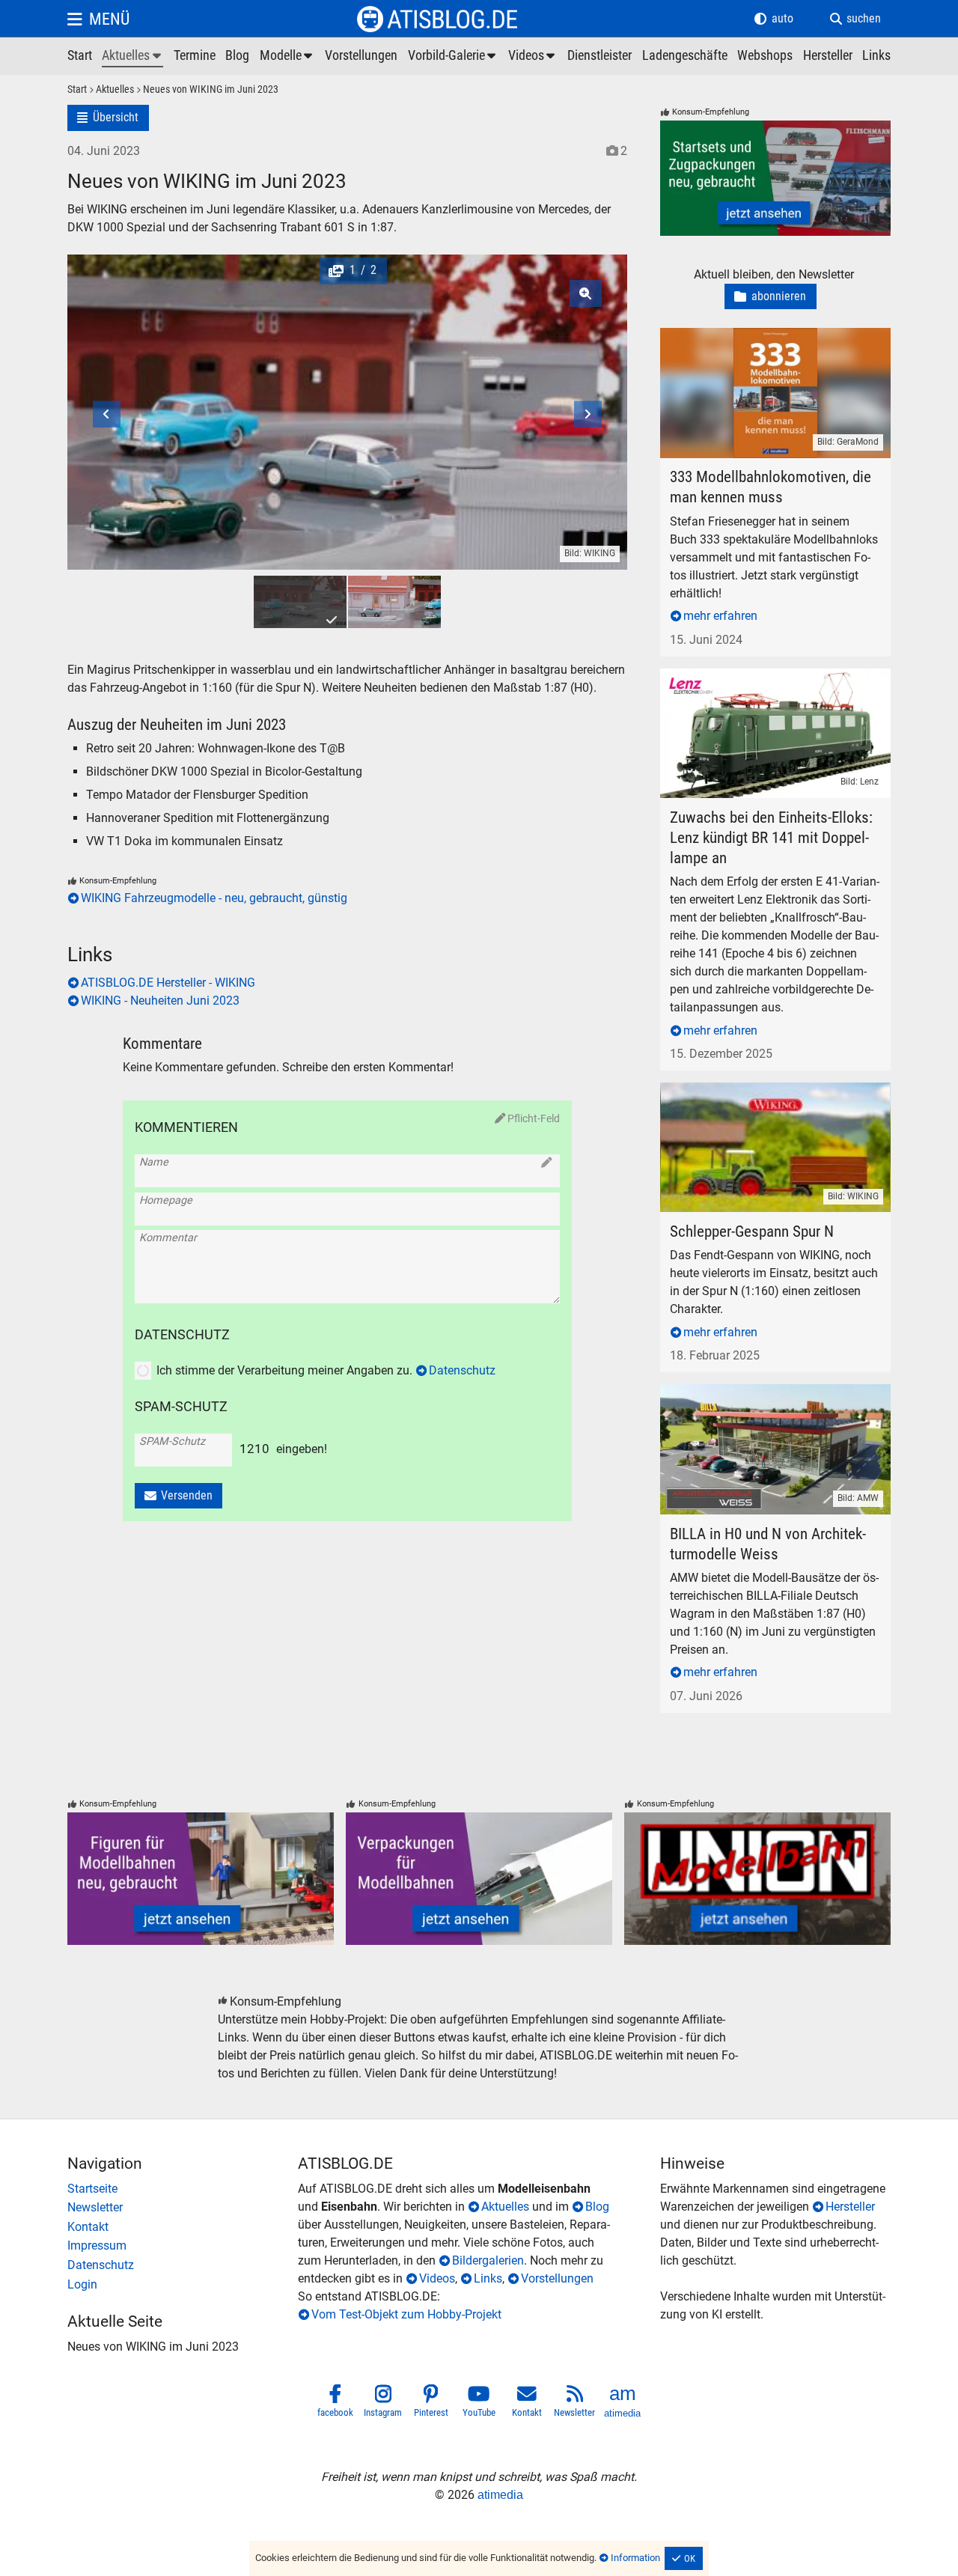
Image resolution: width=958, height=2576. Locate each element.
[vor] (557, 373)
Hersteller (850, 2207)
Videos (437, 2278)
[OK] (684, 2559)
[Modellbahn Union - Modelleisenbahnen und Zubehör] (757, 1879)
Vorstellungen (557, 2278)
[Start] (77, 90)
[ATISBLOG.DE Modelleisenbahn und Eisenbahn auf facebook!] (335, 2404)
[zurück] (137, 373)
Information (635, 2558)
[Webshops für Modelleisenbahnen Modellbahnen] (765, 56)
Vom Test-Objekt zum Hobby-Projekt (406, 2314)
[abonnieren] (771, 297)
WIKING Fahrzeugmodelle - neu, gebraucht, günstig (214, 898)
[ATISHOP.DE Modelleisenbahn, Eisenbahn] (183, 2189)
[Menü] (98, 19)
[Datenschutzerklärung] (183, 2265)
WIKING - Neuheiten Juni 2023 (160, 1001)
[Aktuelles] (110, 90)
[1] (300, 602)
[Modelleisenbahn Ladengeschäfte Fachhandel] (685, 56)
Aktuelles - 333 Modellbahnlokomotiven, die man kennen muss (775, 345)
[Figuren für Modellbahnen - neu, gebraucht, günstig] (201, 1879)
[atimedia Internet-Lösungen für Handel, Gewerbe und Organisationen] (623, 2404)
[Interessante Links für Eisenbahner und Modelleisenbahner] (876, 56)
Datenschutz (462, 1370)
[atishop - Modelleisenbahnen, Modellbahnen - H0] (80, 56)
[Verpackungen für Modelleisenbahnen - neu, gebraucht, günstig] (479, 1879)
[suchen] (855, 19)
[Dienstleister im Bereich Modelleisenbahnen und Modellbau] (599, 56)
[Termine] (195, 56)
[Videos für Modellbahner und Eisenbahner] (533, 56)
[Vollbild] (347, 373)
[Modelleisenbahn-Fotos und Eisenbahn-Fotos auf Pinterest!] (431, 2404)
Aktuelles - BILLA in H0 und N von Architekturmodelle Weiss (772, 1402)
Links (488, 2278)
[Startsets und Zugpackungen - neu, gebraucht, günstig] (775, 178)
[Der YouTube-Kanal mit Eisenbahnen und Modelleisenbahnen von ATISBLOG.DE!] (479, 2404)
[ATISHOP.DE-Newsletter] (183, 2208)
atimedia (500, 2495)
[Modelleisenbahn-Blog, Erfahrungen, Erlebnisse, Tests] (237, 56)
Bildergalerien (488, 2260)
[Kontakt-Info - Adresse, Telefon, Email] (183, 2227)
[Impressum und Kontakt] (183, 2246)
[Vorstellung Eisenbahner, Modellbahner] (361, 56)
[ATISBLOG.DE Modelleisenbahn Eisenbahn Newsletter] (575, 2404)
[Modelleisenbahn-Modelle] (287, 56)
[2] (394, 602)
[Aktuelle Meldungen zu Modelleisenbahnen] (132, 56)
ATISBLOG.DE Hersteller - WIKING (168, 983)
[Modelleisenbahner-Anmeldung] (183, 2285)
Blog (597, 2207)
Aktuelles (505, 2207)
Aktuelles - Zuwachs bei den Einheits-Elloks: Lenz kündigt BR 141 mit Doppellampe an (775, 686)
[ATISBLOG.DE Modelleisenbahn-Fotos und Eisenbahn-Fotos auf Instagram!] (383, 2404)
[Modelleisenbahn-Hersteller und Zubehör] (828, 56)
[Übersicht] (108, 118)
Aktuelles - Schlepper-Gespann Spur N (759, 1091)
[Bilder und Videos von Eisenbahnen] (453, 56)
